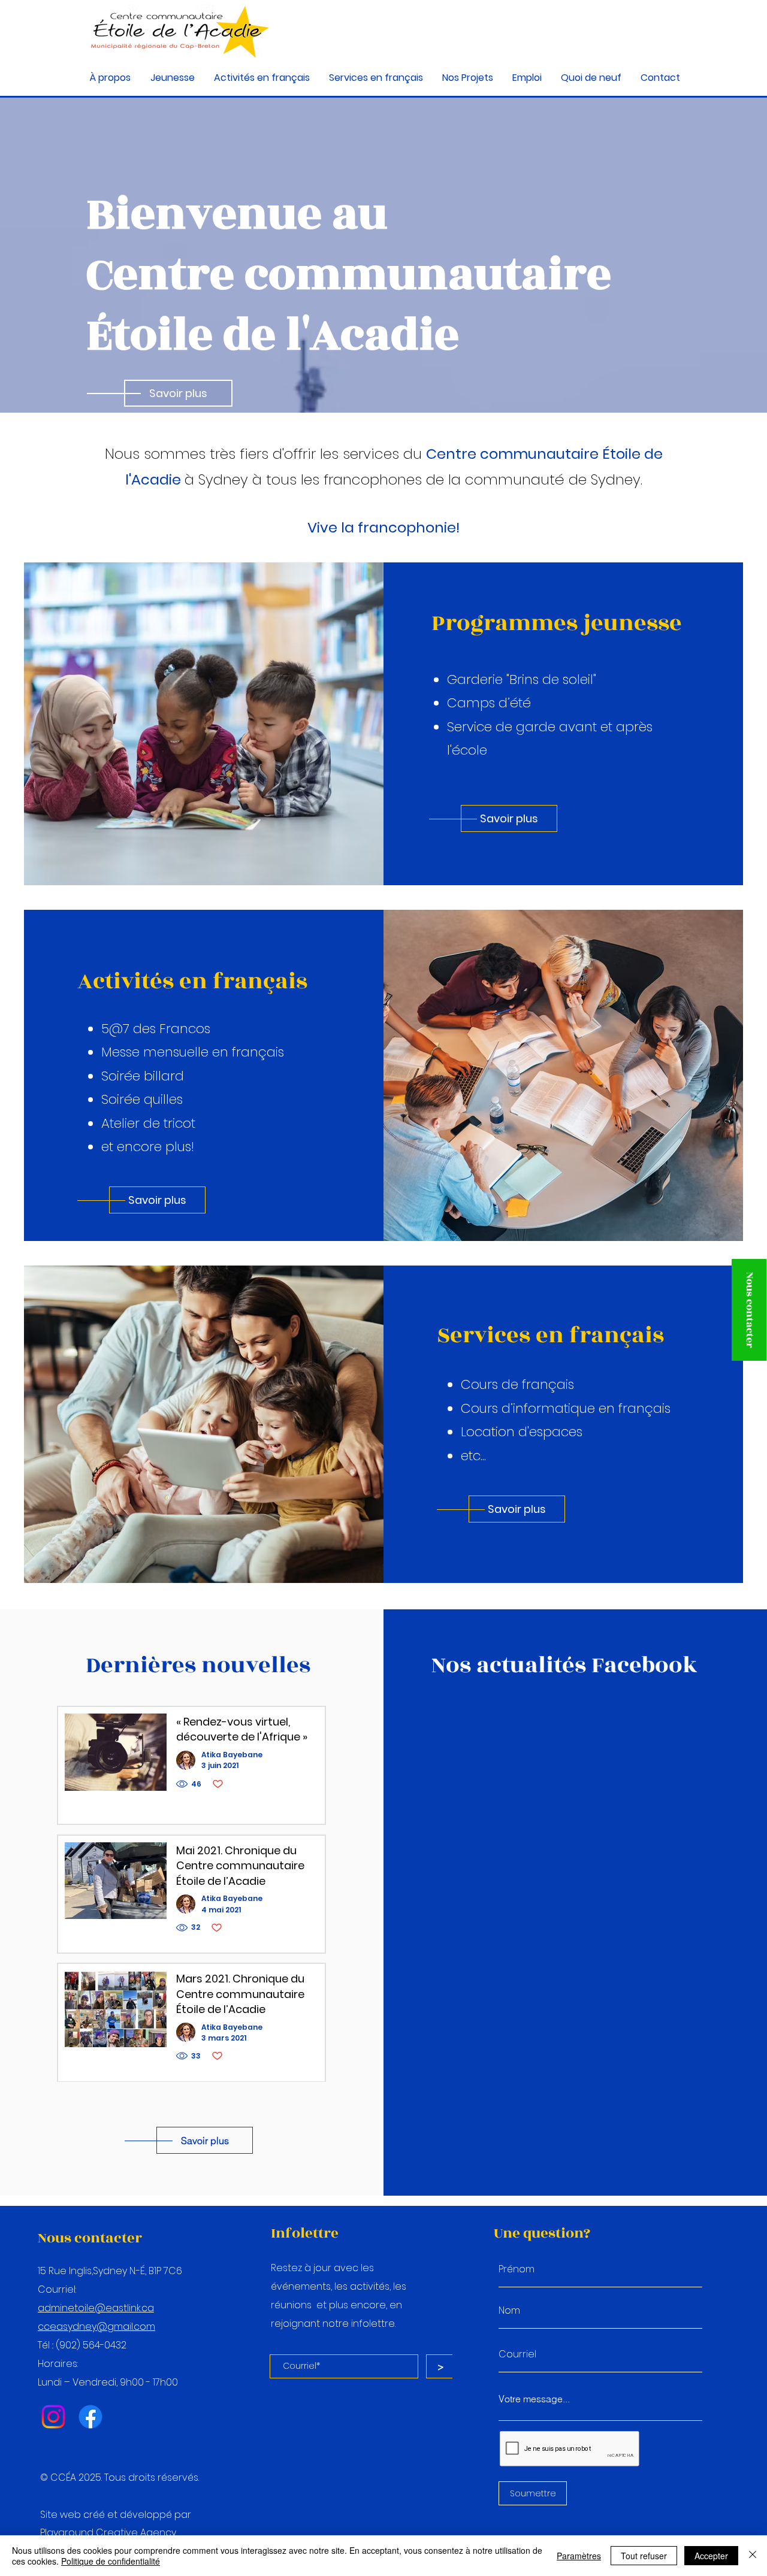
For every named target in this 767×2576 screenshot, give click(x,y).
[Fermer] (753, 2556)
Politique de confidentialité (111, 2561)
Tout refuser (644, 2556)
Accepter (711, 2556)
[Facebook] (90, 2417)
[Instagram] (53, 2417)
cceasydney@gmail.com (96, 2327)
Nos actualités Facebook (564, 1665)
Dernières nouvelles (198, 1665)
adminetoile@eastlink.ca (96, 2308)
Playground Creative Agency (108, 2533)
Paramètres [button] (579, 2556)
